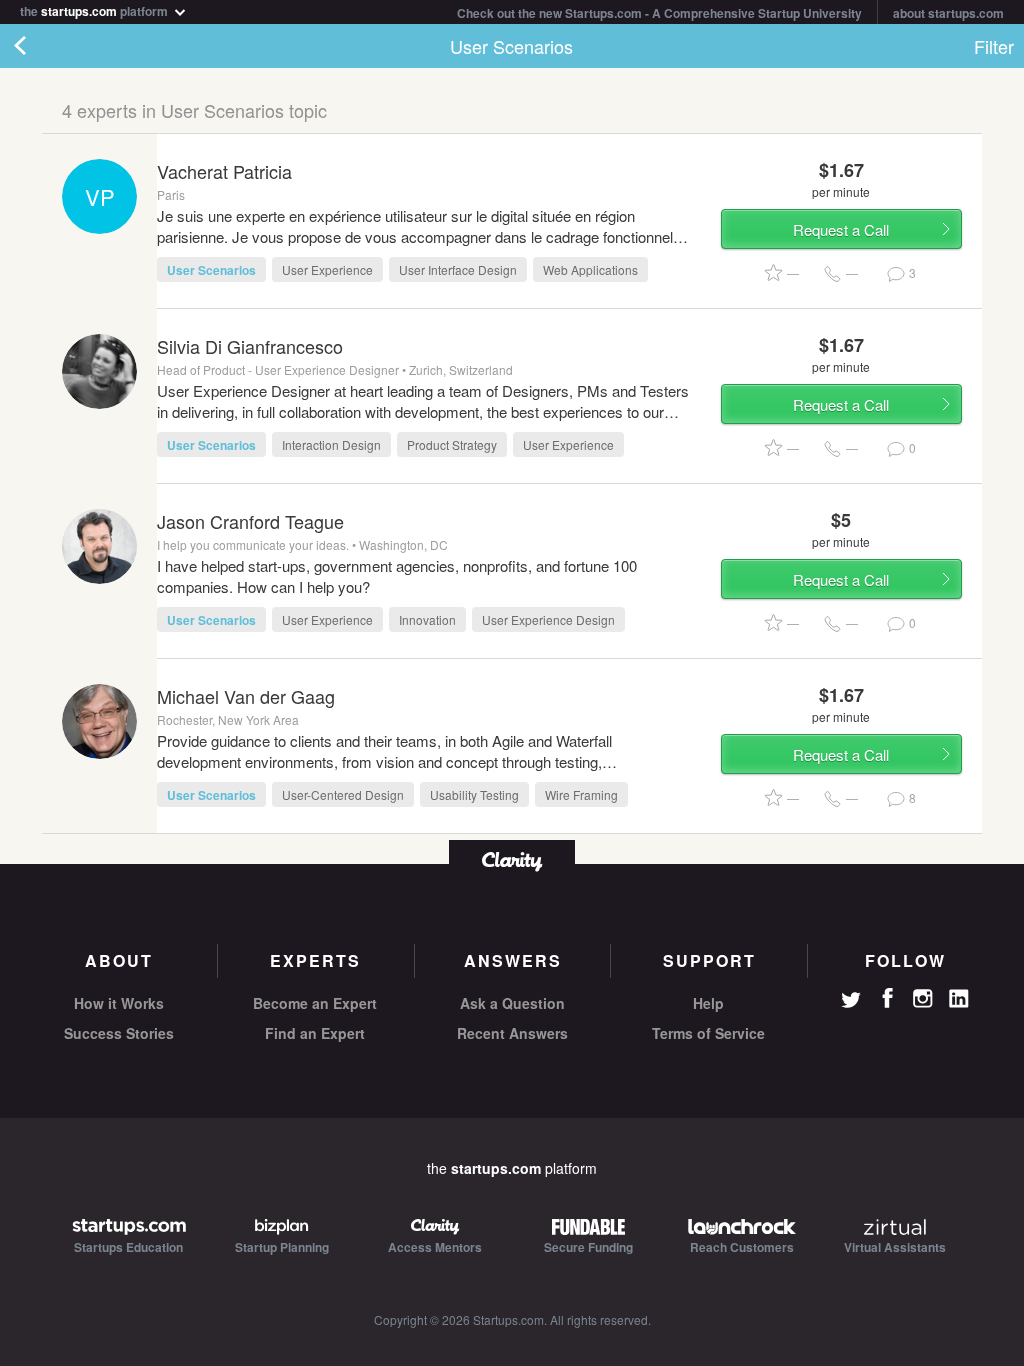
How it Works (119, 1003)
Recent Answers (512, 1033)
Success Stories (119, 1033)
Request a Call (841, 229)
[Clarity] (512, 859)
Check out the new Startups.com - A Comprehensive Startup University (659, 13)
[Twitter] (851, 1002)
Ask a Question (512, 1003)
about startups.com (948, 13)
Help (708, 1003)
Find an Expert (315, 1033)
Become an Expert (315, 1003)
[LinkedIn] (959, 999)
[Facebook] (887, 998)
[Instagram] (923, 999)
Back (40, 46)
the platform (95, 9)
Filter (994, 46)
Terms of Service (708, 1033)
